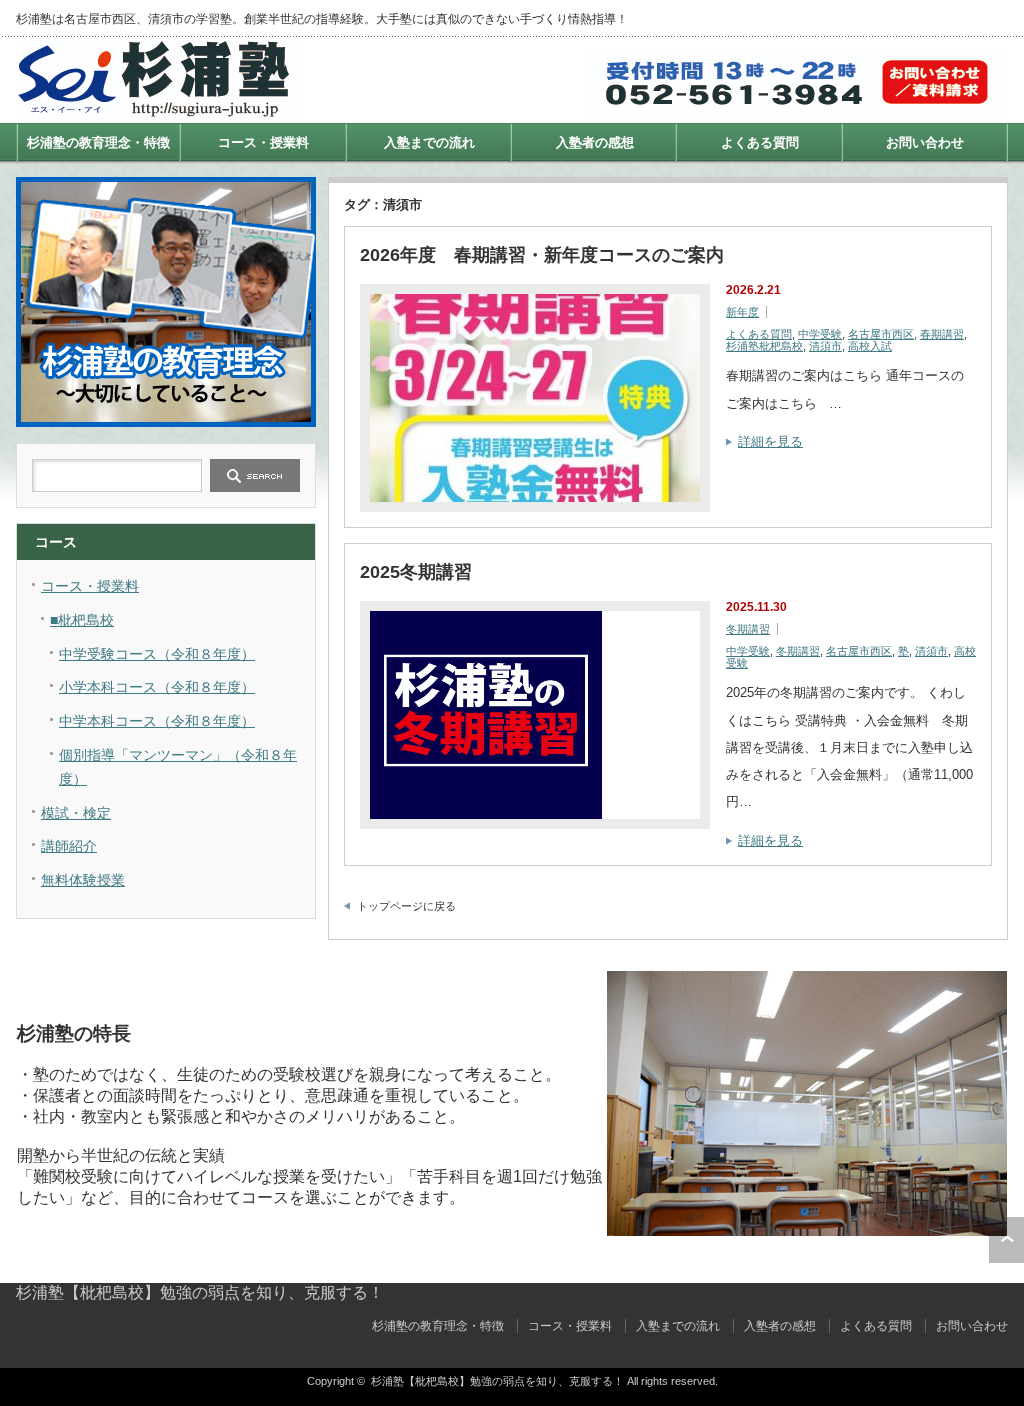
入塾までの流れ (429, 142)
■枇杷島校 (82, 620)
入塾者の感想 (595, 142)
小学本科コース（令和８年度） (157, 687)
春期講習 (942, 334)
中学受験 (820, 334)
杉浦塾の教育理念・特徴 (98, 142)
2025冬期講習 (416, 572)
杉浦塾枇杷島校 (764, 346)
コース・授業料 (263, 142)
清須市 (825, 346)
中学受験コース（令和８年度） (157, 654)
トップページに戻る (406, 906)
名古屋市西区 (881, 334)
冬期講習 (748, 629)
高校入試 (870, 346)
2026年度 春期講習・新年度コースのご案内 (542, 255)
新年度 (742, 312)
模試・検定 (76, 813)
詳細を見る (770, 441)
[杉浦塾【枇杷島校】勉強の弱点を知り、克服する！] (160, 112)
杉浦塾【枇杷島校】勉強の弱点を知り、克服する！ (200, 1292)
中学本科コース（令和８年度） (157, 721)
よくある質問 (760, 142)
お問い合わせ (925, 142)
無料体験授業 (83, 880)
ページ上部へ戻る (1006, 1240)
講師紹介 (69, 846)
